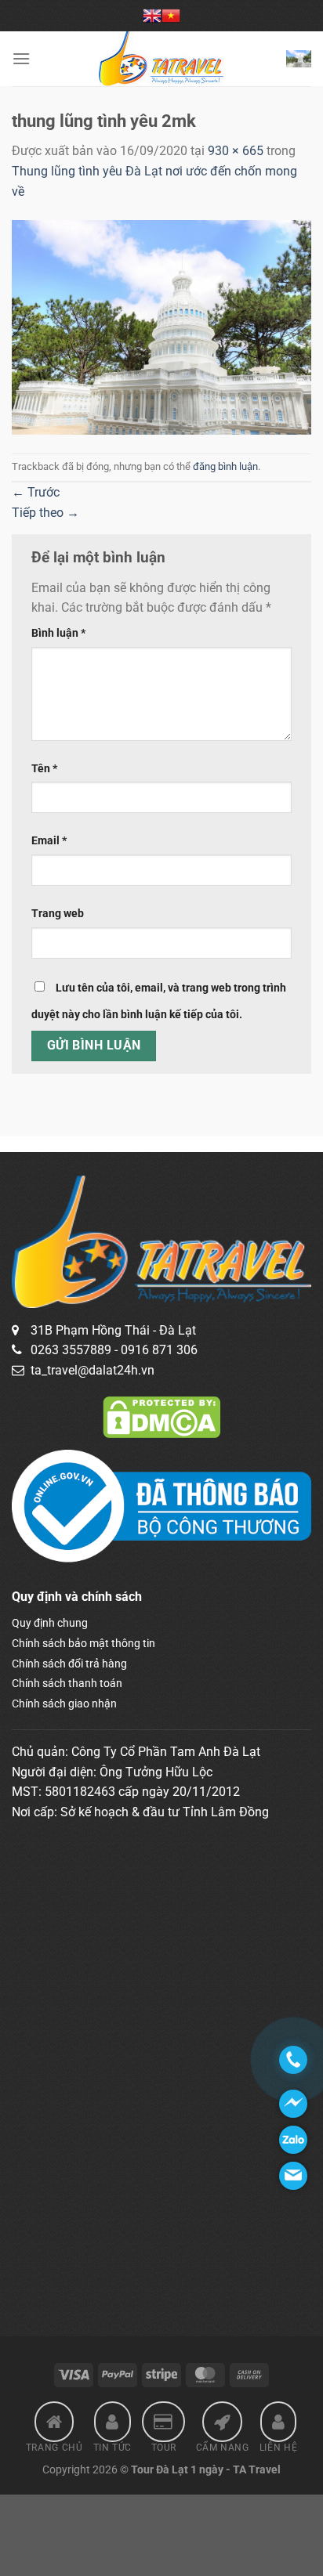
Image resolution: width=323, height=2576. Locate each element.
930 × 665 (236, 151)
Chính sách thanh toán (67, 1683)
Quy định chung (50, 1623)
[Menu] (21, 58)
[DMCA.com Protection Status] (161, 1416)
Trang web (58, 914)
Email (49, 841)
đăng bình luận (225, 466)
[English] (152, 16)
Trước (36, 492)
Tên (44, 769)
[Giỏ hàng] (299, 59)
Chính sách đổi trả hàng (69, 1664)
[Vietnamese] (171, 16)
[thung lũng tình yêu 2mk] (161, 326)
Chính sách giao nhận (64, 1703)
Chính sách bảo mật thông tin (83, 1643)
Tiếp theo (45, 513)
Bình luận (58, 633)
